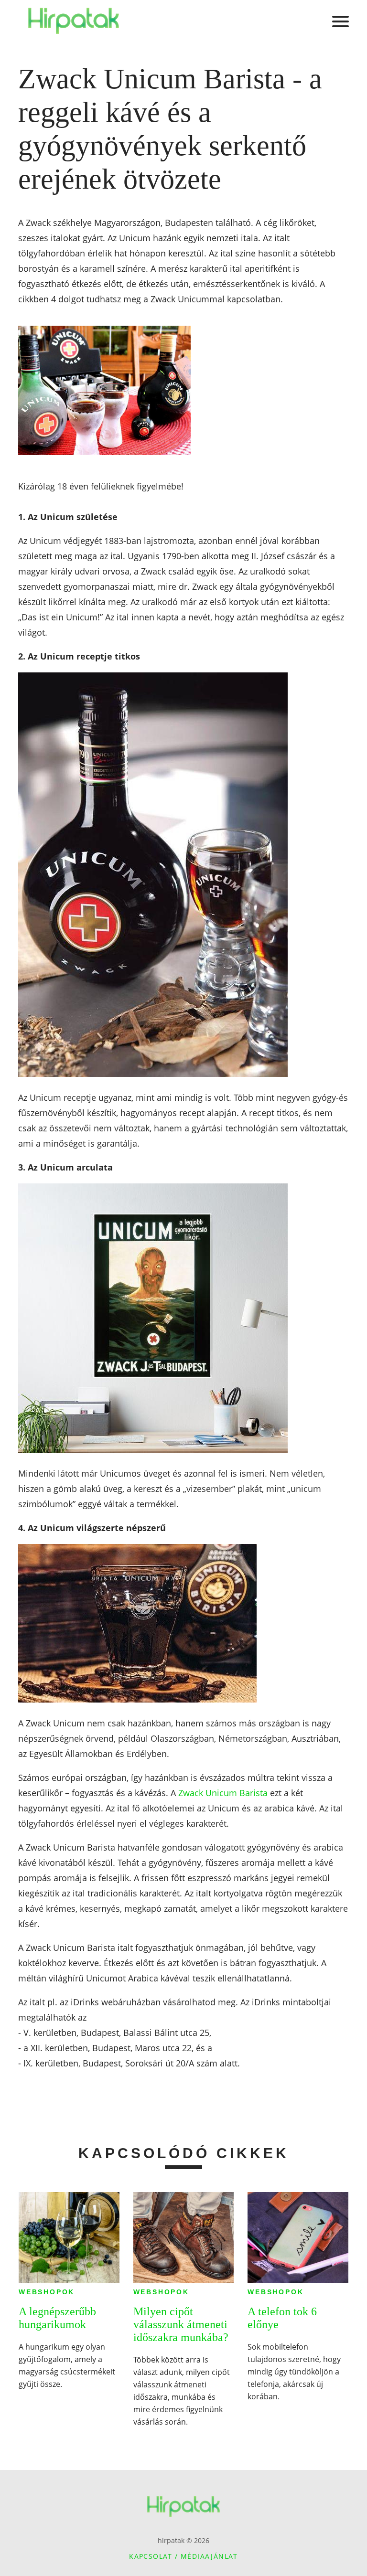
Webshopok (47, 2292)
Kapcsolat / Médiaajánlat (183, 2556)
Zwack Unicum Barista (223, 1793)
